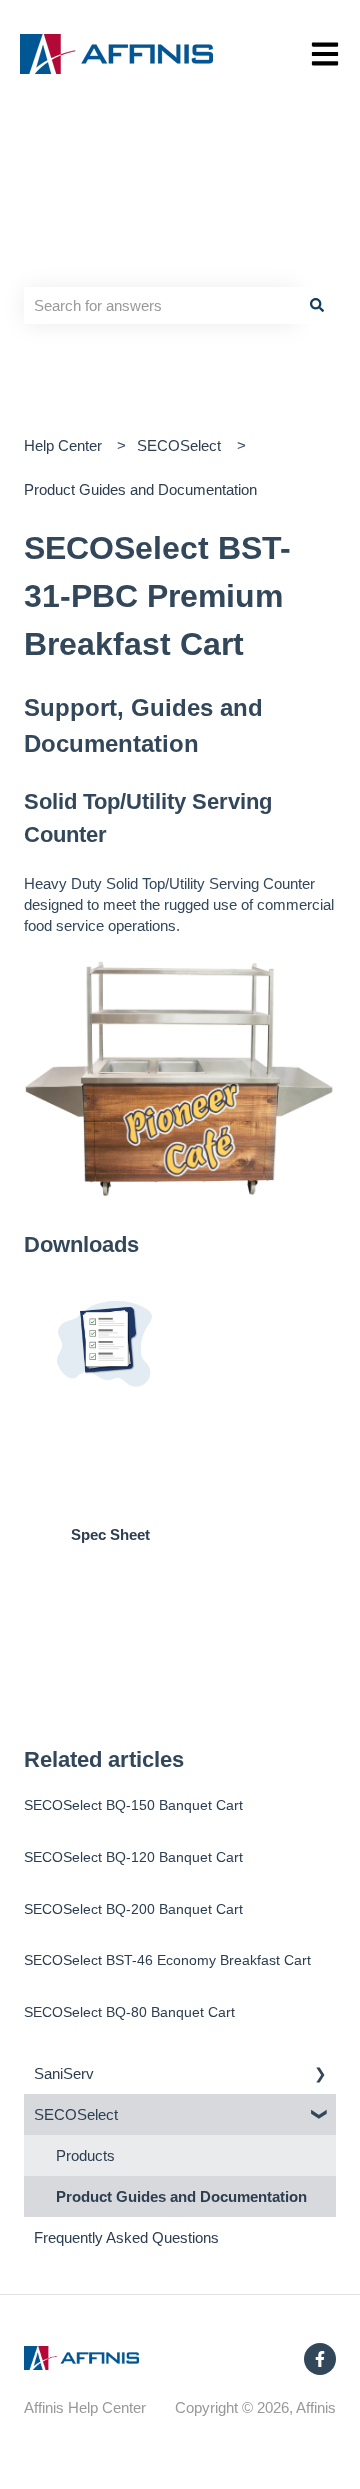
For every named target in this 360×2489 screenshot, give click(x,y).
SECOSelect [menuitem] (76, 2114)
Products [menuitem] (85, 2155)
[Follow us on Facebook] (320, 2359)
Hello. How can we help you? (150, 246)
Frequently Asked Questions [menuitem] (126, 2237)
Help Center (63, 445)
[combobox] (161, 305)
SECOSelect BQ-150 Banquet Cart (133, 1805)
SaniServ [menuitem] (64, 2073)
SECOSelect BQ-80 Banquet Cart (129, 2012)
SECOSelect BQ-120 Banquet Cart (133, 1857)
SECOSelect (179, 445)
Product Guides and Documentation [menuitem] (181, 2196)
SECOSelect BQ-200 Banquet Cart (133, 1909)
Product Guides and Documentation (140, 489)
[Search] (317, 305)
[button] (320, 2075)
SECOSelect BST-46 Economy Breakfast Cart (167, 1960)
